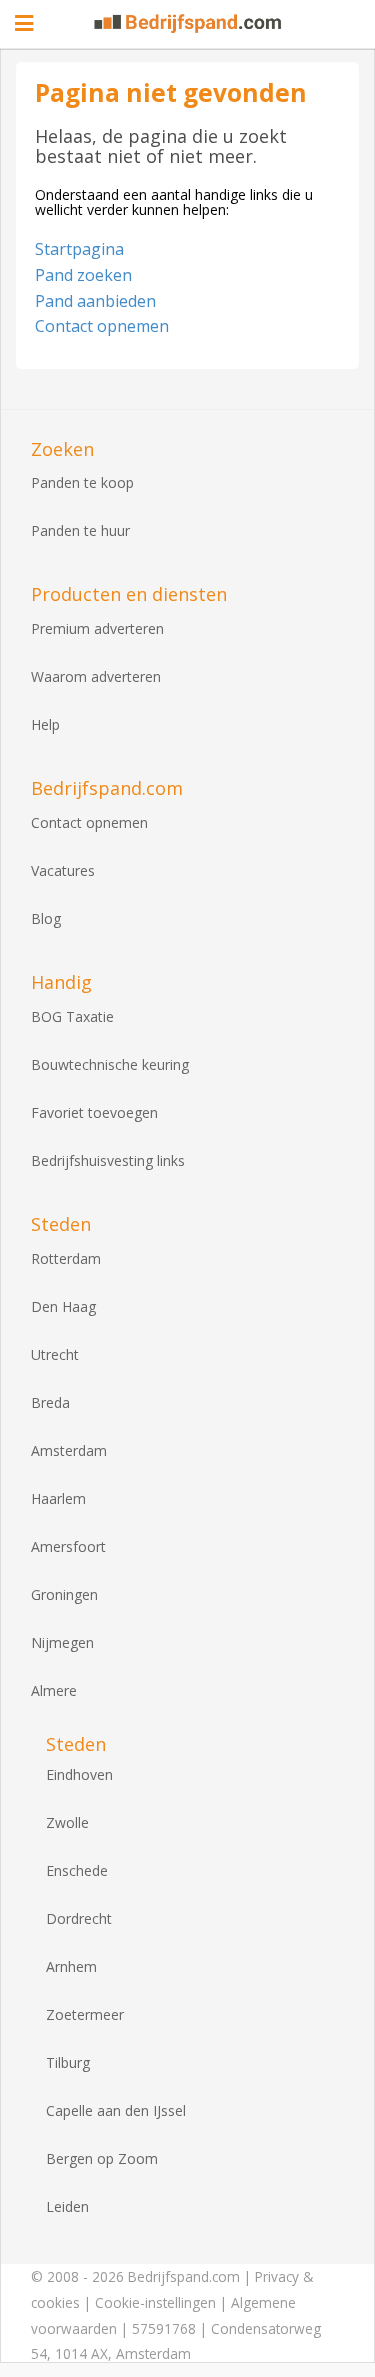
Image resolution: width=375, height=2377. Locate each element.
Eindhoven (79, 1774)
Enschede (77, 1870)
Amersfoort (68, 1546)
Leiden (67, 2206)
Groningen (64, 1594)
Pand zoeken (83, 275)
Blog (46, 918)
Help (45, 724)
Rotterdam (66, 1258)
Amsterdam (69, 1450)
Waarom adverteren (96, 676)
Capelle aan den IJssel (116, 2110)
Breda (50, 1402)
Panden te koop (82, 482)
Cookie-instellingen (155, 2302)
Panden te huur (80, 530)
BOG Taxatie (72, 1016)
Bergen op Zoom (102, 2158)
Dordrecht (79, 1918)
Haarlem (58, 1498)
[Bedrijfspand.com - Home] (188, 23)
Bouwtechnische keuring (110, 1064)
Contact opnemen (102, 326)
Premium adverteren (97, 628)
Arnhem (71, 1966)
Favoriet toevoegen (94, 1112)
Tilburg (68, 2062)
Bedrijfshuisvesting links (108, 1160)
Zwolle (67, 1822)
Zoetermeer (85, 2014)
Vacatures (63, 870)
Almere (54, 1690)
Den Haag (63, 1306)
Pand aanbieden (95, 301)
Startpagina (79, 249)
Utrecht (55, 1354)
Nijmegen (62, 1642)
